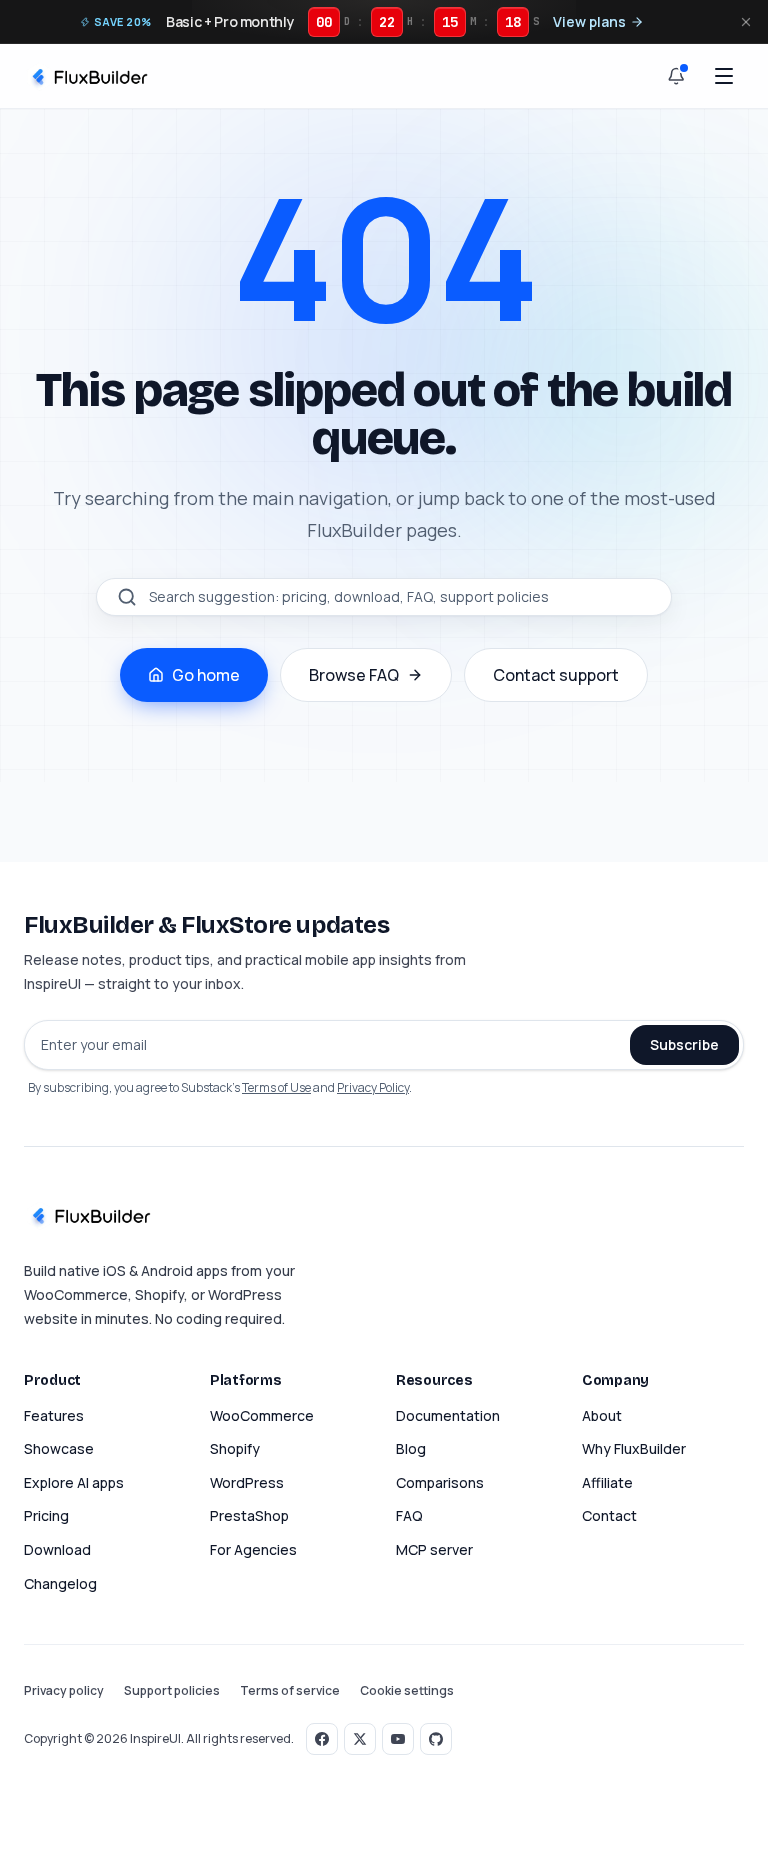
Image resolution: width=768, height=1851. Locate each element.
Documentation (448, 1415)
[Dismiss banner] (746, 22)
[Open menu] (724, 76)
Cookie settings (407, 1691)
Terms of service (290, 1690)
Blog (411, 1448)
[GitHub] (436, 1739)
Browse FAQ (354, 675)
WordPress (247, 1482)
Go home (206, 675)
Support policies (172, 1690)
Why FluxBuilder (634, 1448)
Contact (609, 1515)
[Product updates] (676, 76)
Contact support (556, 675)
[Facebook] (322, 1739)
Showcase (59, 1448)
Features (54, 1415)
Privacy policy (64, 1690)
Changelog (60, 1583)
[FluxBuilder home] (88, 75)
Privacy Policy (373, 1087)
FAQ (409, 1515)
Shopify (235, 1448)
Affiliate (607, 1482)
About (602, 1415)
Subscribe (684, 1044)
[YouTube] (398, 1739)
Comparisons (440, 1482)
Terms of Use (276, 1087)
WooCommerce (262, 1415)
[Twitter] (360, 1739)
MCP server (434, 1549)
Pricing (46, 1515)
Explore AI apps (74, 1482)
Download (57, 1549)
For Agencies (253, 1549)
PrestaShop (249, 1515)
